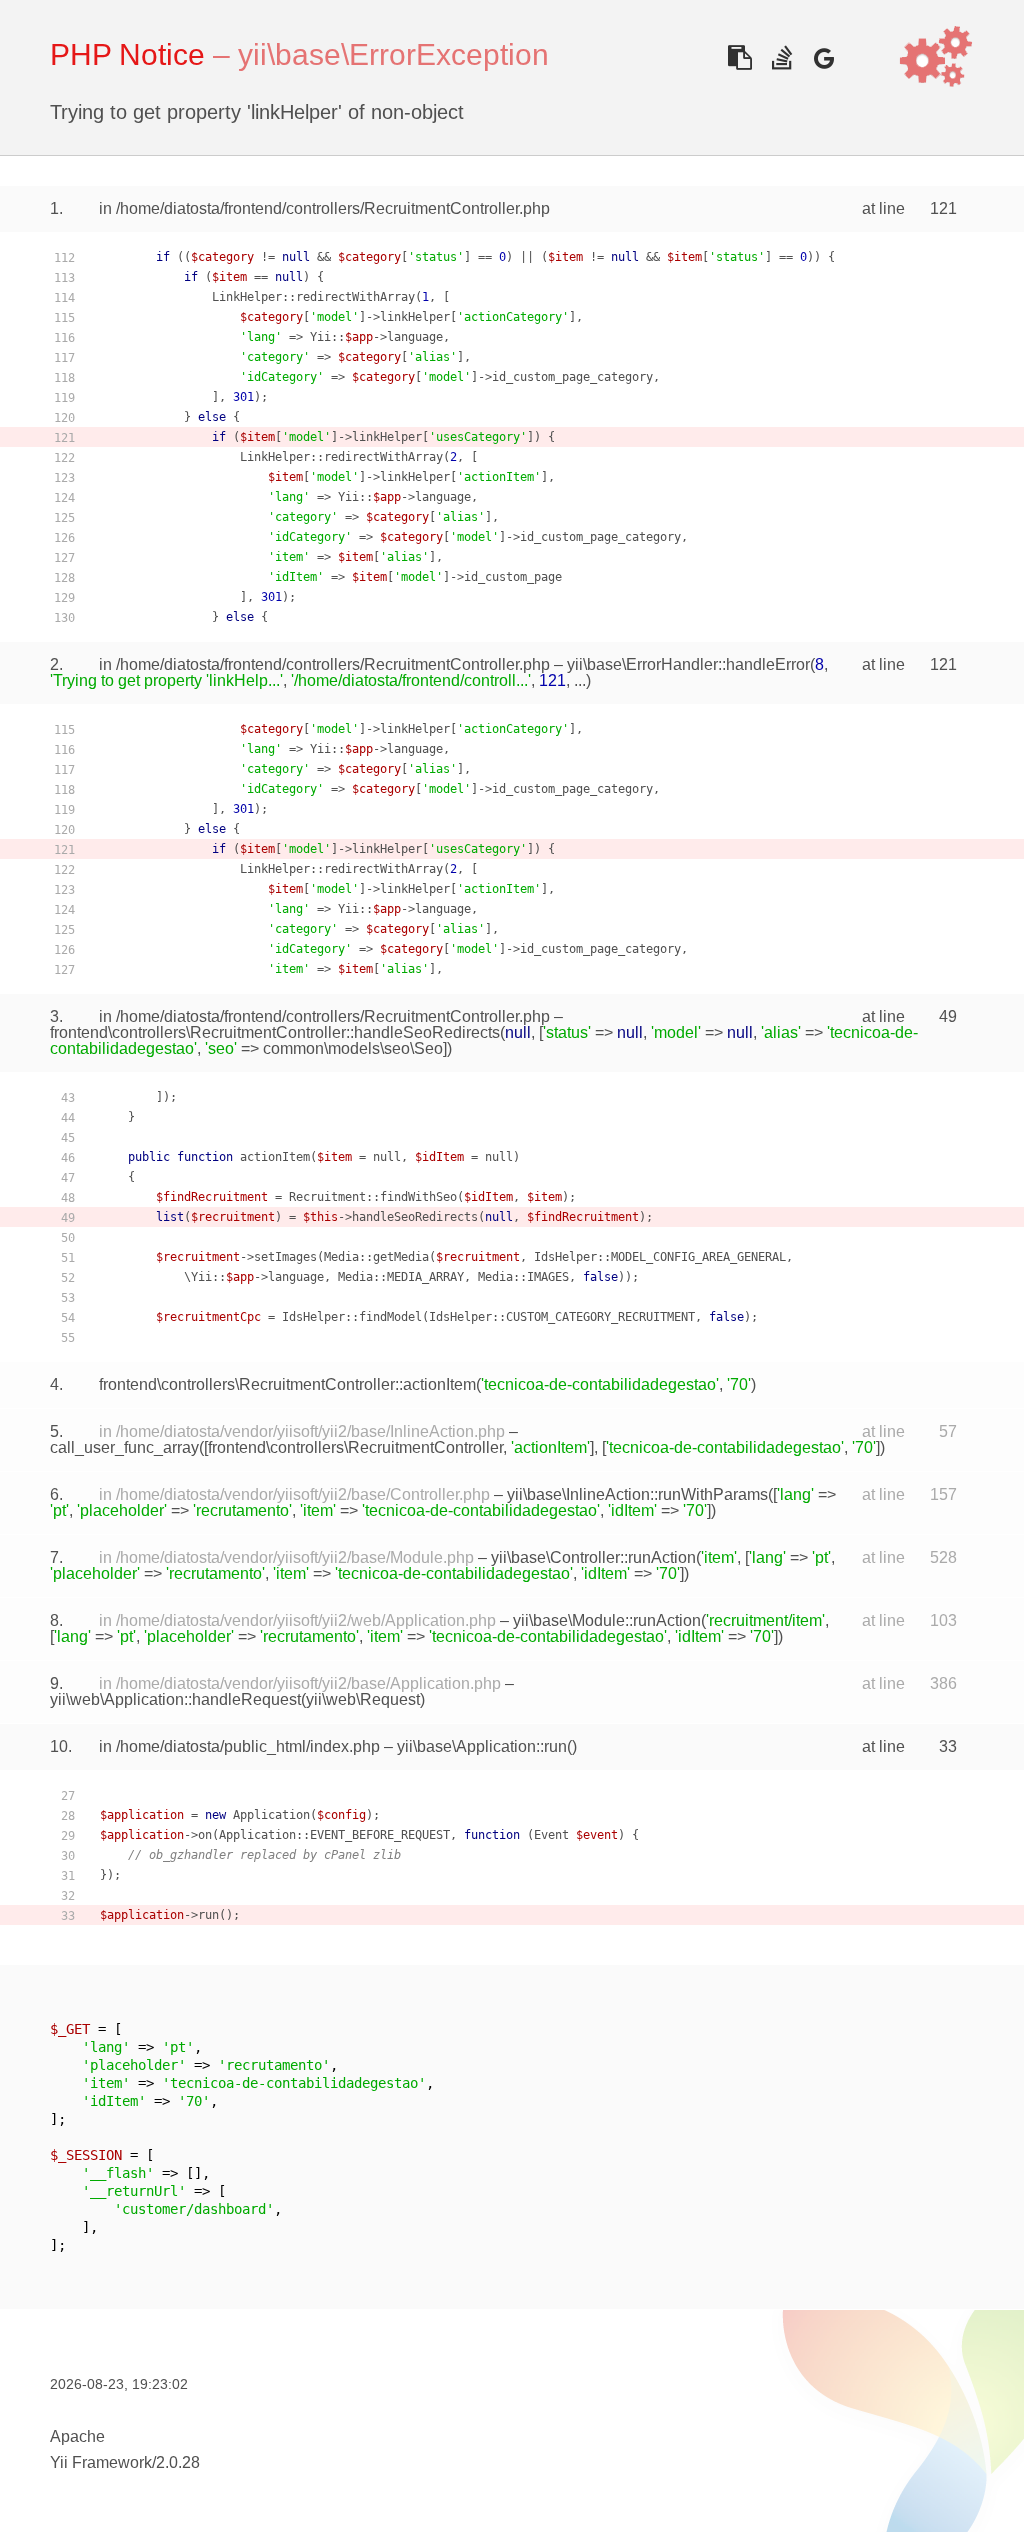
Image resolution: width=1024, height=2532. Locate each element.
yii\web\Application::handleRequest (175, 1699)
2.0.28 (178, 2462)
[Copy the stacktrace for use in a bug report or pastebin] (739, 57)
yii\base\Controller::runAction (593, 1557)
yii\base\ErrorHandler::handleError (688, 664)
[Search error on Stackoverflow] (781, 57)
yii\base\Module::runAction (607, 1620)
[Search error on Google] (823, 57)
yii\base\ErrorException (393, 54)
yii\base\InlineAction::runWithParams (637, 1494)
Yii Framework (101, 2462)
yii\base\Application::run (482, 1746)
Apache (77, 2436)
